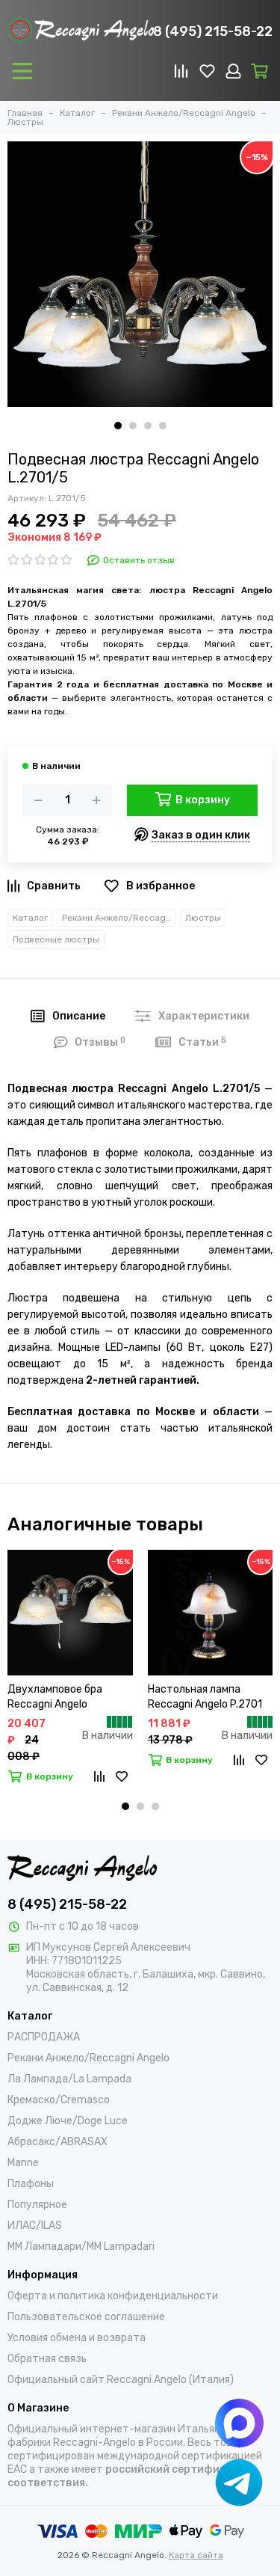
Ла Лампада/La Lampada (69, 2079)
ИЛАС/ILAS (35, 2226)
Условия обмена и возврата (77, 2338)
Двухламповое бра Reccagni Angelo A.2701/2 (55, 1698)
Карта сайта (196, 2555)
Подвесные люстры (56, 939)
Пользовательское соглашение (86, 2317)
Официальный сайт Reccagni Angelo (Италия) (121, 2380)
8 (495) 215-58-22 (213, 31)
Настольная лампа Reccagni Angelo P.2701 (205, 1697)
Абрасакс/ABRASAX (57, 2142)
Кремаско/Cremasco (59, 2100)
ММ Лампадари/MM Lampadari (81, 2247)
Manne (23, 2163)
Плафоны (31, 2184)
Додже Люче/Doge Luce (68, 2121)
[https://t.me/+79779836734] (239, 2482)
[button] (118, 426)
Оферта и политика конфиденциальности (113, 2296)
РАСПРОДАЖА (44, 2037)
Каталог (30, 918)
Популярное (37, 2205)
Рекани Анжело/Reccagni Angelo (119, 918)
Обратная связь (47, 2359)
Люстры (203, 918)
